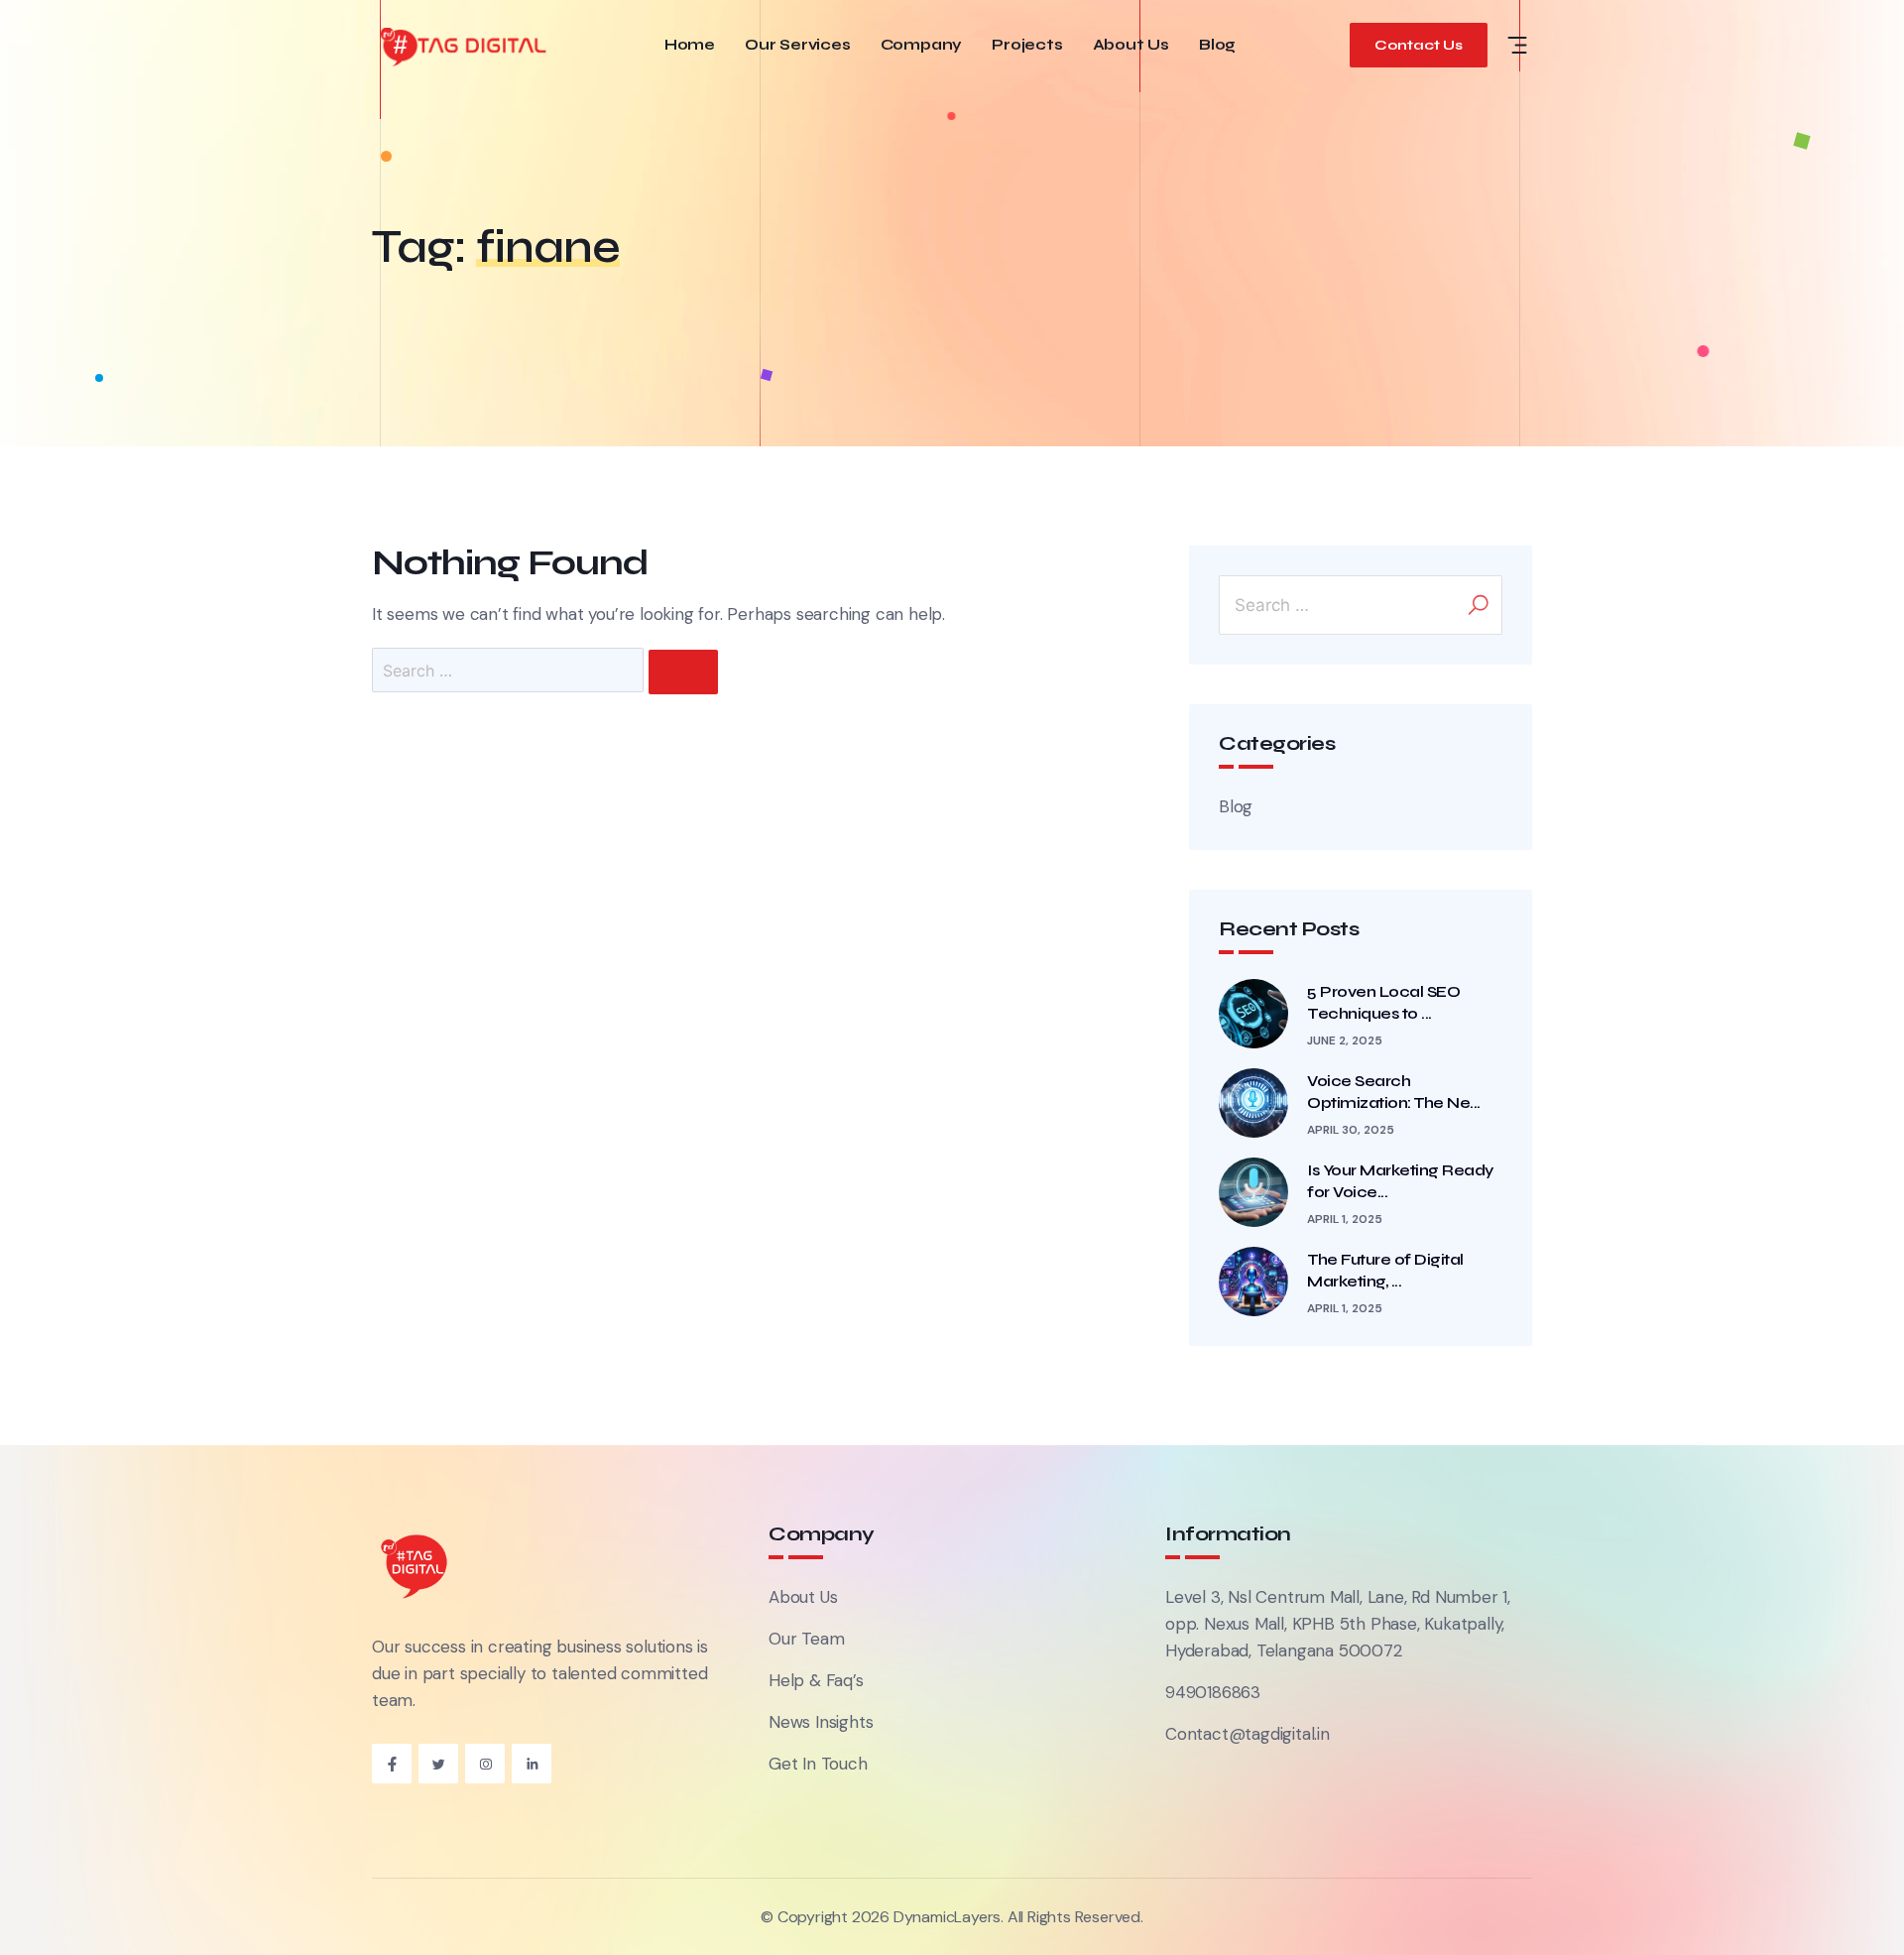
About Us (1131, 45)
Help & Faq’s (816, 1680)
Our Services (798, 45)
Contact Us (1419, 45)
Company (922, 45)
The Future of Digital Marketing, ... (1385, 1270)
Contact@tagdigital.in (1248, 1734)
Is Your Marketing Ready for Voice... (1400, 1181)
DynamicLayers (947, 1917)
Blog (1217, 45)
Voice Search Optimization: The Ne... (1394, 1092)
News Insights (821, 1722)
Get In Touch (818, 1764)
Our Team (806, 1639)
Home (690, 45)
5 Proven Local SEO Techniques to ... (1383, 1002)
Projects (1027, 45)
